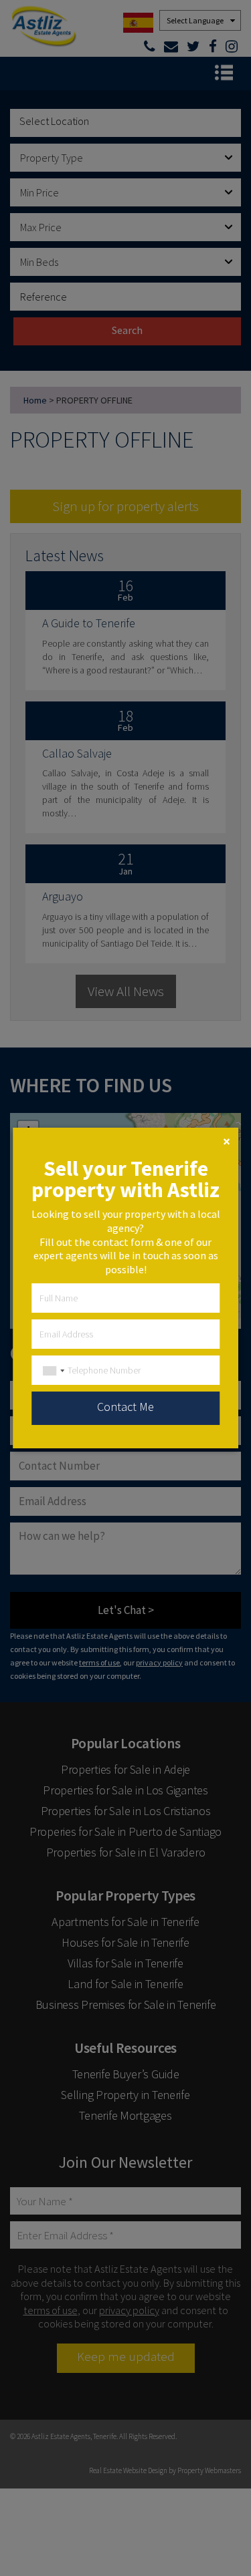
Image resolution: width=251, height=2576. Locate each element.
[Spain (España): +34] (50, 1371)
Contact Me (125, 1407)
